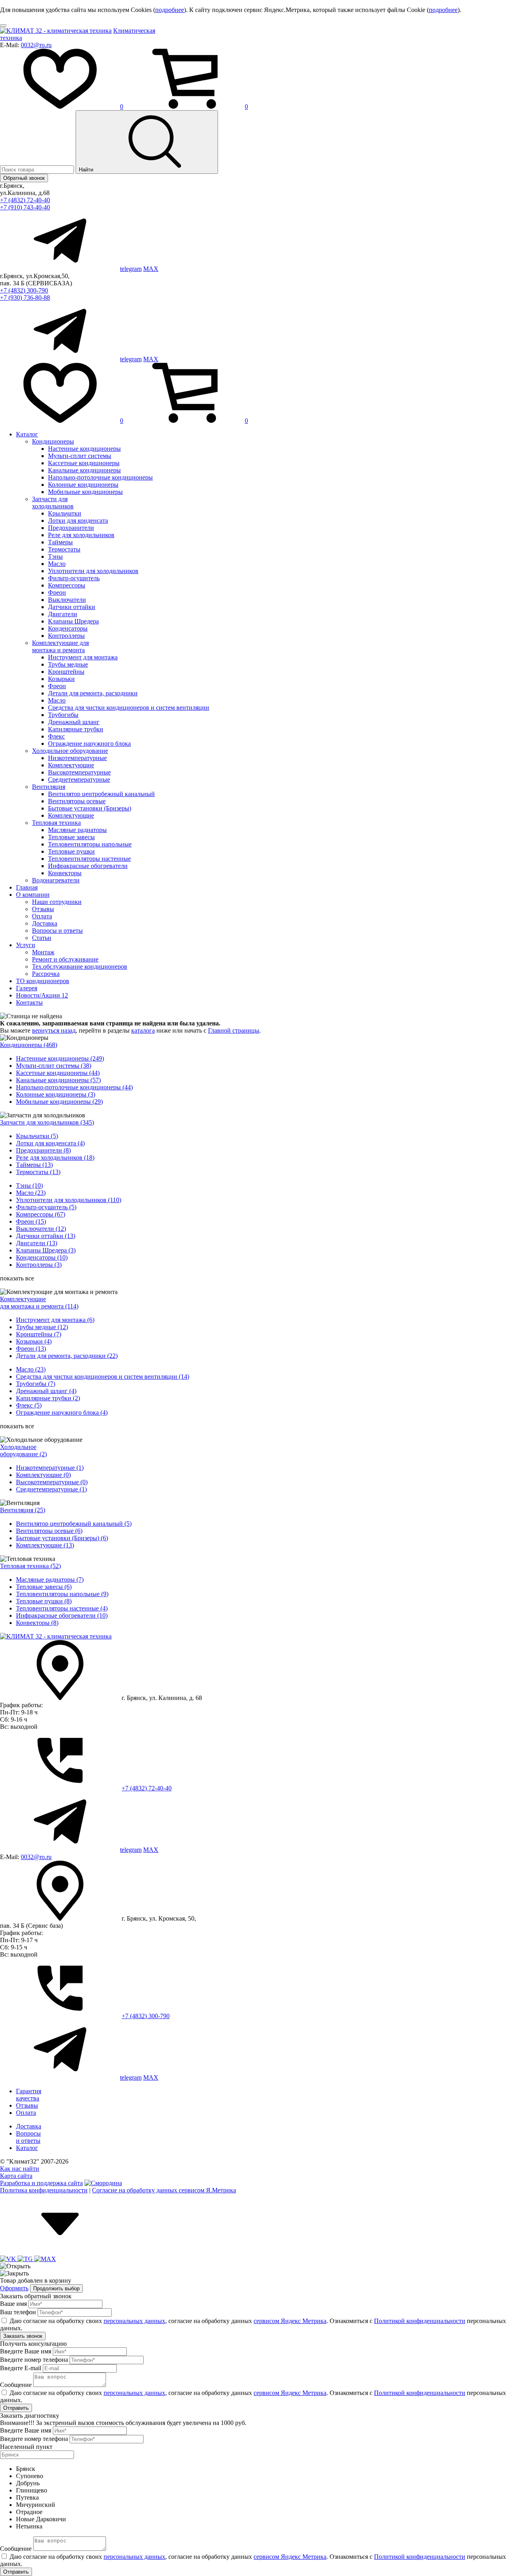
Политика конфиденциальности (44, 2190)
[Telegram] (26, 2259)
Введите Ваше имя (26, 2351)
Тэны (55, 556)
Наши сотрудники (57, 902)
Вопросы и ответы (57, 931)
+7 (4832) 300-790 (24, 290)
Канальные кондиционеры (84, 470)
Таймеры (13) (34, 1165)
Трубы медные (68, 664)
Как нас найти (20, 2169)
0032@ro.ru (36, 45)
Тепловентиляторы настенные (89, 859)
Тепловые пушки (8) (44, 1601)
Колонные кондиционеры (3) (56, 1094)
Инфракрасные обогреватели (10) (62, 1615)
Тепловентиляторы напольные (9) (62, 1594)
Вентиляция (49, 787)
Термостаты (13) (38, 1172)
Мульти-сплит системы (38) (54, 1066)
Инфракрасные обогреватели (88, 866)
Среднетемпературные (79, 779)
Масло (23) (31, 1193)
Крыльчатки (65, 513)
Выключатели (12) (41, 1229)
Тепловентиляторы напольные (90, 844)
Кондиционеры (53, 441)
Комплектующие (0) (43, 1475)
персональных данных (134, 2321)
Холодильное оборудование (70, 751)
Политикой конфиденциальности (420, 2321)
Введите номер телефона (34, 2360)
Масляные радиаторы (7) (50, 1580)
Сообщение (16, 2385)
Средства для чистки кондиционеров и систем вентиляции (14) (103, 1377)
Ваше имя (13, 2304)
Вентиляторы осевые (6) (49, 1531)
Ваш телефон (18, 2312)
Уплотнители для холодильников (93, 571)
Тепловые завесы (71, 837)
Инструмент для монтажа (83, 657)
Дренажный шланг (74, 722)
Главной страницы (234, 1030)
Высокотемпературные (79, 772)
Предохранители (71, 528)
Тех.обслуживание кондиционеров (80, 966)
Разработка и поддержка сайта (41, 2183)
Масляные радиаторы (77, 830)
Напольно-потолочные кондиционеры (100, 477)
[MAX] (45, 2259)
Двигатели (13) (37, 1243)
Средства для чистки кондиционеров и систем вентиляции (129, 708)
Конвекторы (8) (37, 1623)
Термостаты (64, 549)
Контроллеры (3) (39, 1265)
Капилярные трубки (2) (48, 1398)
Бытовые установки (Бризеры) (90, 808)
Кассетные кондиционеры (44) (58, 1073)
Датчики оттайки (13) (46, 1236)
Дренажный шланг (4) (46, 1391)
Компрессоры (67, 585)
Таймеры (60, 542)
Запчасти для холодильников (53, 503)
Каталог (27, 434)
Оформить (14, 2288)
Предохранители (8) (43, 1150)
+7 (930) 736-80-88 (25, 298)
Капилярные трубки (76, 729)
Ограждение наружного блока (89, 744)
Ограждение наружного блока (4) (62, 1412)
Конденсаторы (68, 628)
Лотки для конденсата (78, 521)
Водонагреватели (56, 880)
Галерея (27, 988)
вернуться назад (54, 1030)
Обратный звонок (24, 178)
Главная (27, 887)
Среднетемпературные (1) (51, 1489)
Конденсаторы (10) (42, 1257)
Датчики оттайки (72, 607)
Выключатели (67, 600)
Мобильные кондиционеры (85, 492)
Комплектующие (71, 765)
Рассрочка (46, 974)
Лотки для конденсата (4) (50, 1143)
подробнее (170, 10)
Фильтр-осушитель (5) (46, 1207)
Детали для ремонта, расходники (93, 693)
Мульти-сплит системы (80, 456)
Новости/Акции (42, 995)
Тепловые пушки (71, 851)
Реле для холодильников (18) (55, 1158)
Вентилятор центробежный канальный (101, 794)
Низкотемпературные (77, 758)
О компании (33, 895)
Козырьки (61, 679)
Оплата (42, 916)
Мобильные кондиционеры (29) (59, 1102)
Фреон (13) (31, 1349)
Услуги (26, 945)
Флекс (56, 736)
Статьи (42, 938)
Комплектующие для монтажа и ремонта (60, 646)
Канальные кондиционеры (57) (58, 1080)
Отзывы (43, 909)
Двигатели (63, 614)
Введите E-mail (21, 2368)
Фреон (57, 592)
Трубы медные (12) (42, 1327)
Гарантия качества (29, 2095)
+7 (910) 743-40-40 (25, 207)
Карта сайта (16, 2176)
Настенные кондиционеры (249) (60, 1058)
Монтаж (43, 952)
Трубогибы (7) (36, 1384)
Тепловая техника (56, 823)
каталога (143, 1030)
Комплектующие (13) (45, 1545)
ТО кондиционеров (43, 981)
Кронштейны (66, 672)
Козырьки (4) (34, 1341)
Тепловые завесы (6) (44, 1587)
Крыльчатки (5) (37, 1136)
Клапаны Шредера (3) (46, 1250)
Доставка (45, 923)
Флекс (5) (29, 1405)
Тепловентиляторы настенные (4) (62, 1608)
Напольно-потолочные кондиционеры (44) (74, 1087)
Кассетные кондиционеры (84, 463)
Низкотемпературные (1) (50, 1468)
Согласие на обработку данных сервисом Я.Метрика (164, 2190)
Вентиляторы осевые (77, 801)
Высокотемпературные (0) (52, 1482)
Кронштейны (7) (39, 1334)
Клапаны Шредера (73, 621)
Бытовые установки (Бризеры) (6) (62, 1538)
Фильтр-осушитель (74, 578)
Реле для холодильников (81, 535)
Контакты (29, 1002)
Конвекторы (65, 873)
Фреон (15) (31, 1221)
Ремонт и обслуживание (65, 959)
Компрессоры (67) (41, 1214)
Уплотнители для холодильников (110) (69, 1200)
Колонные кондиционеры (83, 485)
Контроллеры (66, 636)
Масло (57, 564)
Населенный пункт (26, 2447)
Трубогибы (63, 715)
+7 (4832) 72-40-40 (25, 200)
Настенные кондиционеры (84, 449)
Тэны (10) (29, 1185)
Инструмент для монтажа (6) (55, 1320)
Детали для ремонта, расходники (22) (67, 1356)
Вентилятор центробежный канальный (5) (74, 1524)
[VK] (9, 2259)
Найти (87, 170)
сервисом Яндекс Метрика (290, 2321)
